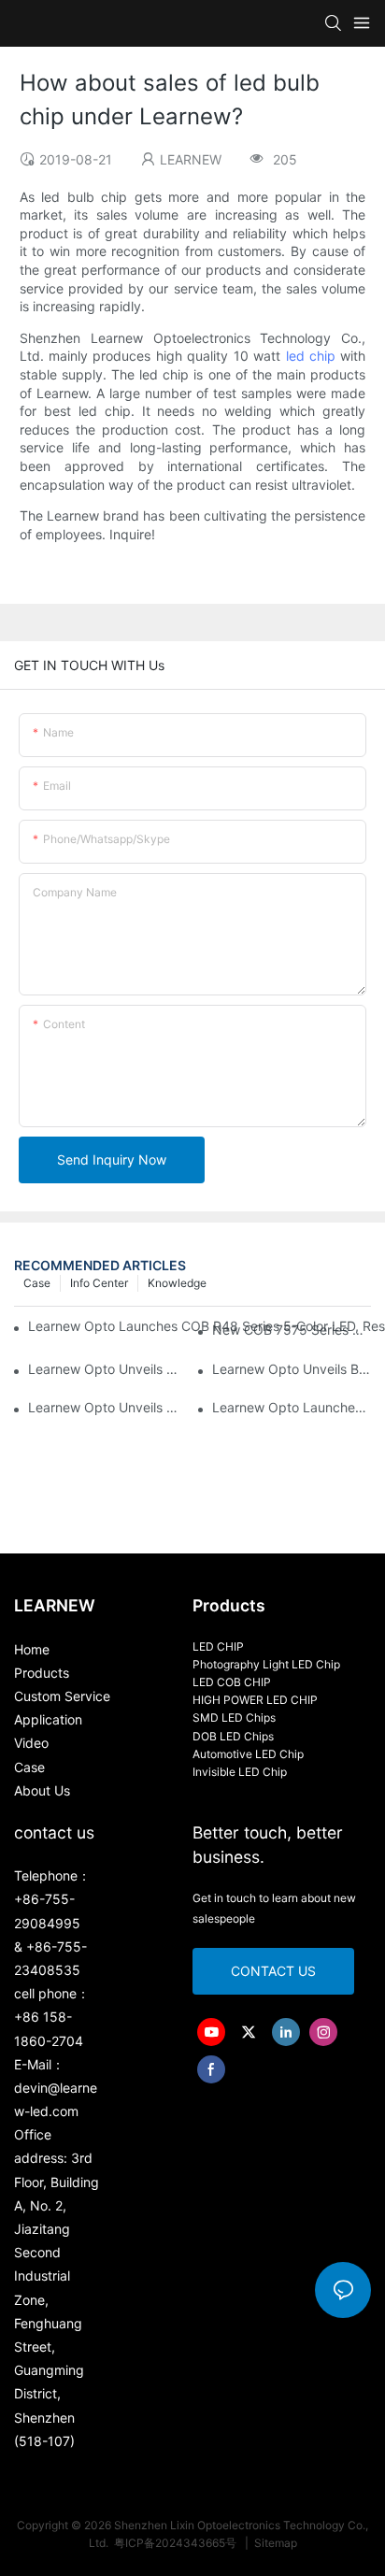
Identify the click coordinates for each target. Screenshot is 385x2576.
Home (32, 1649)
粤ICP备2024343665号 (177, 2543)
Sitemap (274, 2543)
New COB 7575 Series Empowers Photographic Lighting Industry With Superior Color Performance (292, 1330)
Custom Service (62, 1696)
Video (31, 1743)
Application (48, 1719)
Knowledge (177, 1283)
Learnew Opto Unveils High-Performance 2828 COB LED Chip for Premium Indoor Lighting (107, 1369)
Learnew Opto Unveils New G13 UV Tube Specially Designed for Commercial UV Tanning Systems (107, 1407)
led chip (311, 356)
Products (42, 1673)
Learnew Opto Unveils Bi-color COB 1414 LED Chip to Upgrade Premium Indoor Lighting (292, 1369)
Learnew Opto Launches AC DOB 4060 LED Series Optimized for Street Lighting (292, 1407)
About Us (42, 1790)
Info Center (99, 1283)
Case (37, 1283)
